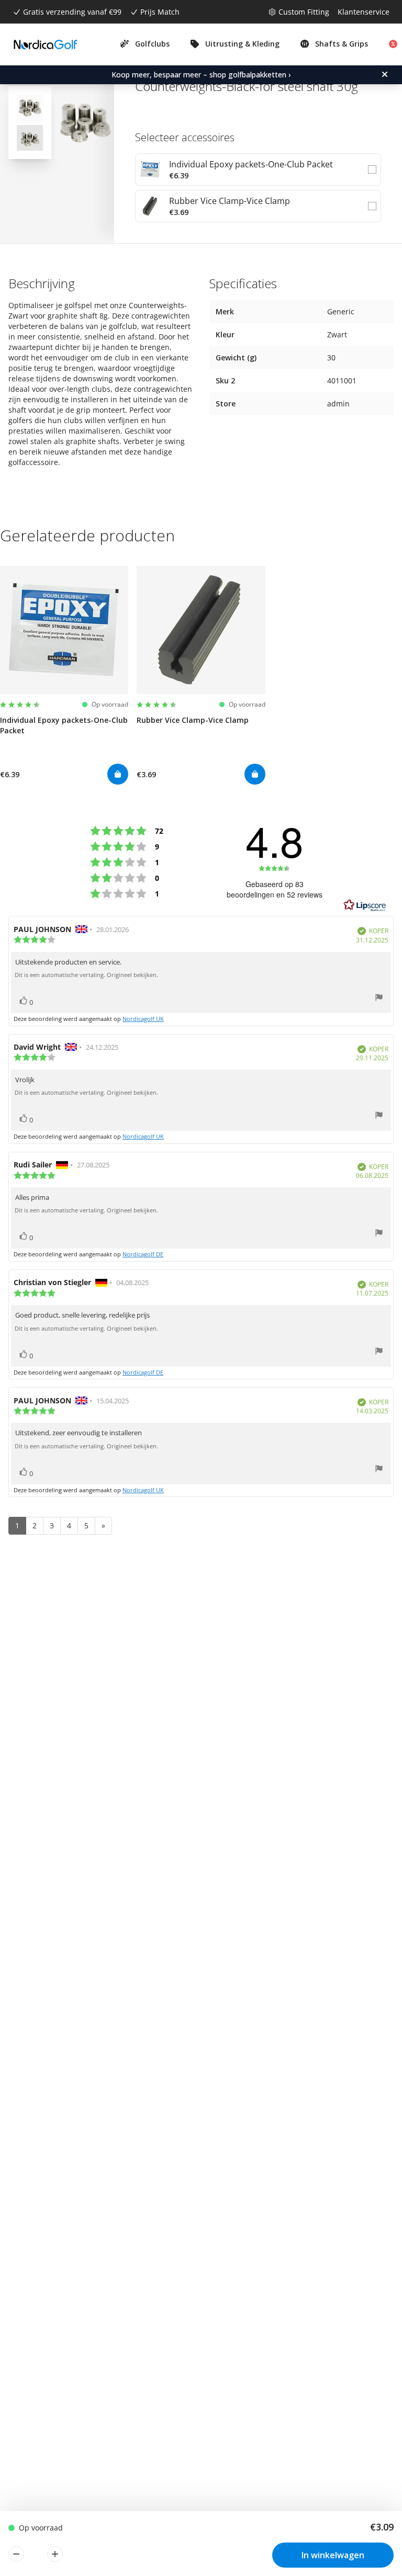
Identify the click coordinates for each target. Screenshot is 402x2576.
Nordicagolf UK (143, 1019)
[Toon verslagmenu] (379, 999)
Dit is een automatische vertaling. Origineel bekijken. (86, 975)
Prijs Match (160, 12)
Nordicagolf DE (143, 1254)
